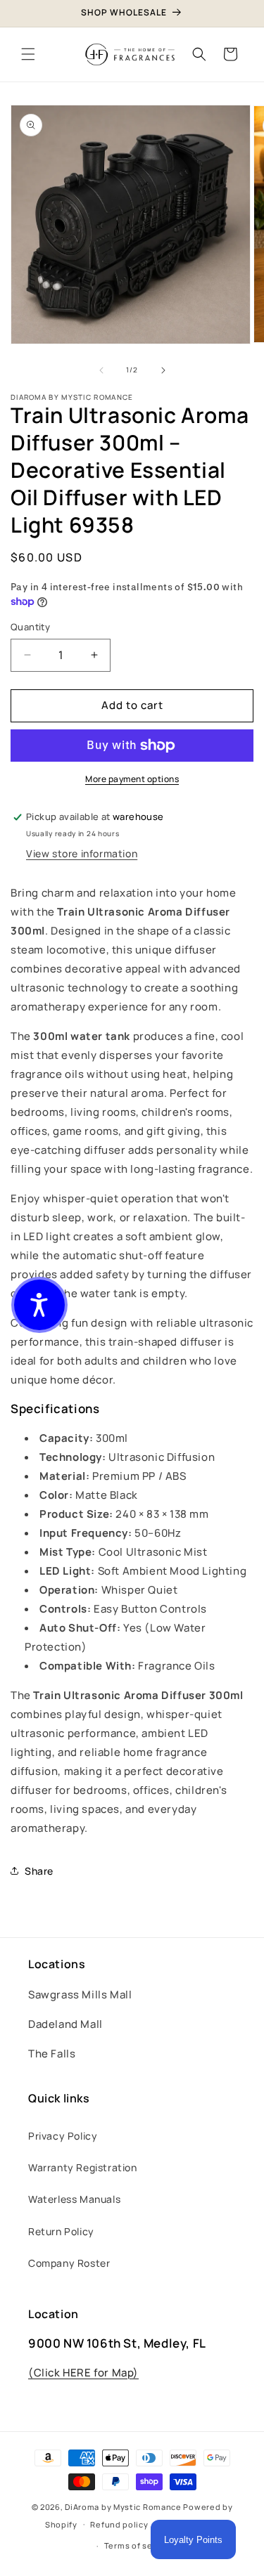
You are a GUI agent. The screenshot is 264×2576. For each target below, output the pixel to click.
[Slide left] (101, 370)
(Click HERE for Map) (83, 2373)
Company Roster (69, 2263)
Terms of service (139, 2545)
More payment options (132, 779)
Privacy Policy (63, 2136)
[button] (28, 54)
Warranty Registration (83, 2167)
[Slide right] (163, 370)
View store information (82, 853)
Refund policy (119, 2524)
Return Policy (61, 2231)
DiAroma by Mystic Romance (123, 2507)
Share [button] (39, 1871)
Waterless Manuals (74, 2199)
